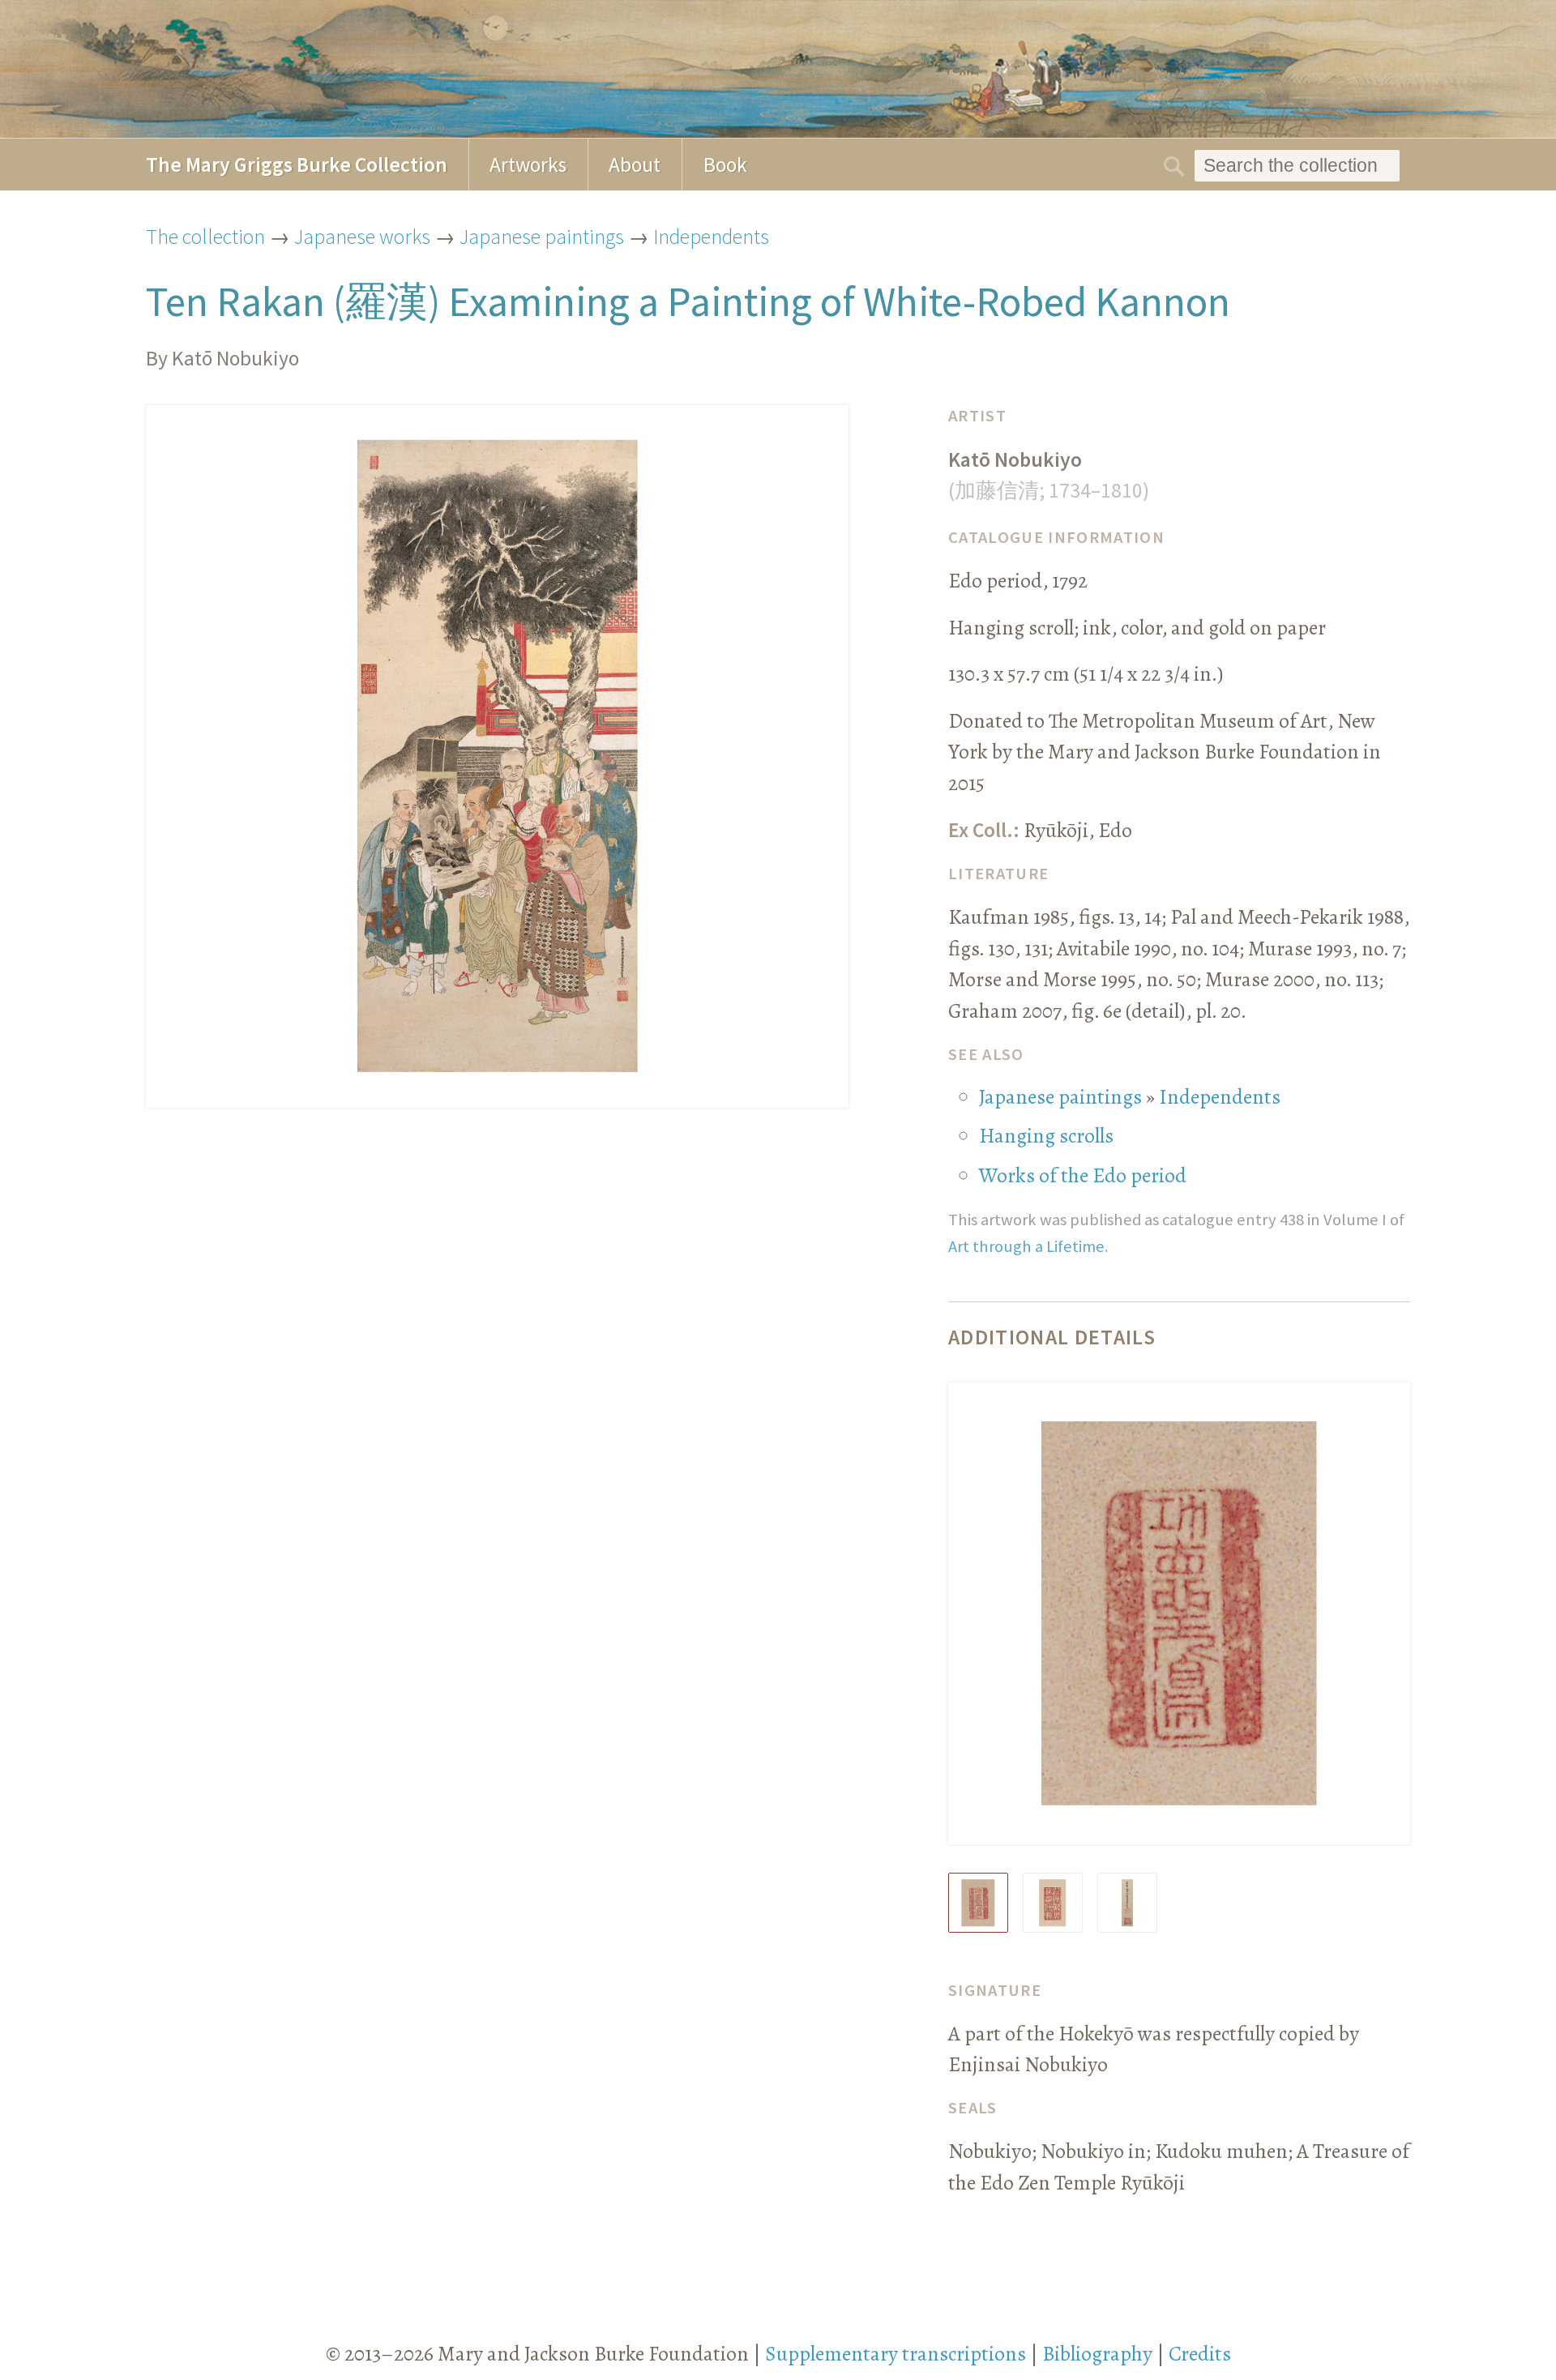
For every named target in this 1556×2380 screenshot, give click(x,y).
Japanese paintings (542, 237)
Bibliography (1097, 2354)
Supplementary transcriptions (896, 2354)
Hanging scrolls (1046, 1136)
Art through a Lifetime (1026, 1246)
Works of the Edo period (1083, 1175)
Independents (711, 237)
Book (725, 165)
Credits (1200, 2354)
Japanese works (362, 237)
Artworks (528, 165)
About (635, 165)
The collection (205, 237)
